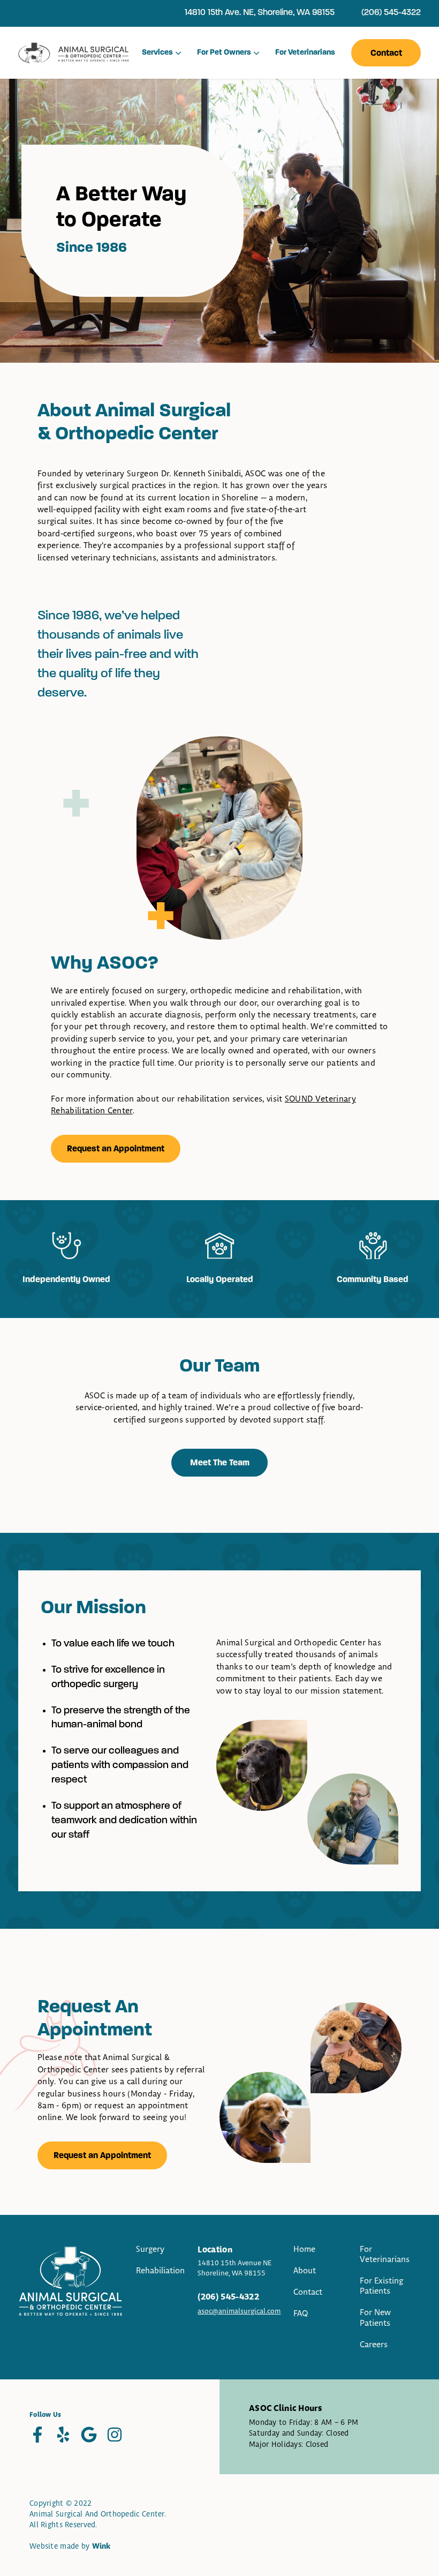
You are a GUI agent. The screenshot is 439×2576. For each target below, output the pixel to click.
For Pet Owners (224, 53)
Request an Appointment (116, 1149)
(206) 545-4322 (391, 13)
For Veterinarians (305, 53)
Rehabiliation (160, 2271)
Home (304, 2249)
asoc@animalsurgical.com (239, 2311)
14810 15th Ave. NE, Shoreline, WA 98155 (260, 13)
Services (157, 53)
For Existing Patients (381, 2286)
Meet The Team (220, 1463)
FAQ (301, 2314)
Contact (386, 54)
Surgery (150, 2249)
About (305, 2271)
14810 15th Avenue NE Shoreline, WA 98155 (234, 2268)
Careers (374, 2345)
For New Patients (375, 2318)
